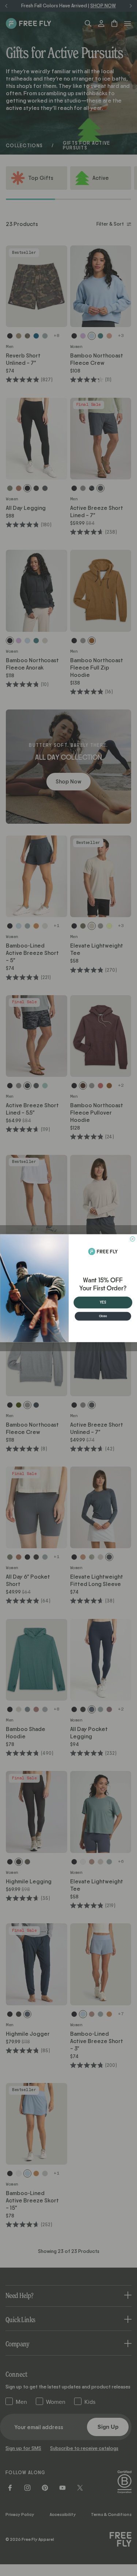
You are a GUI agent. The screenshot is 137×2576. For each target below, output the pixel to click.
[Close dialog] (132, 1239)
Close (103, 1316)
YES (103, 1302)
